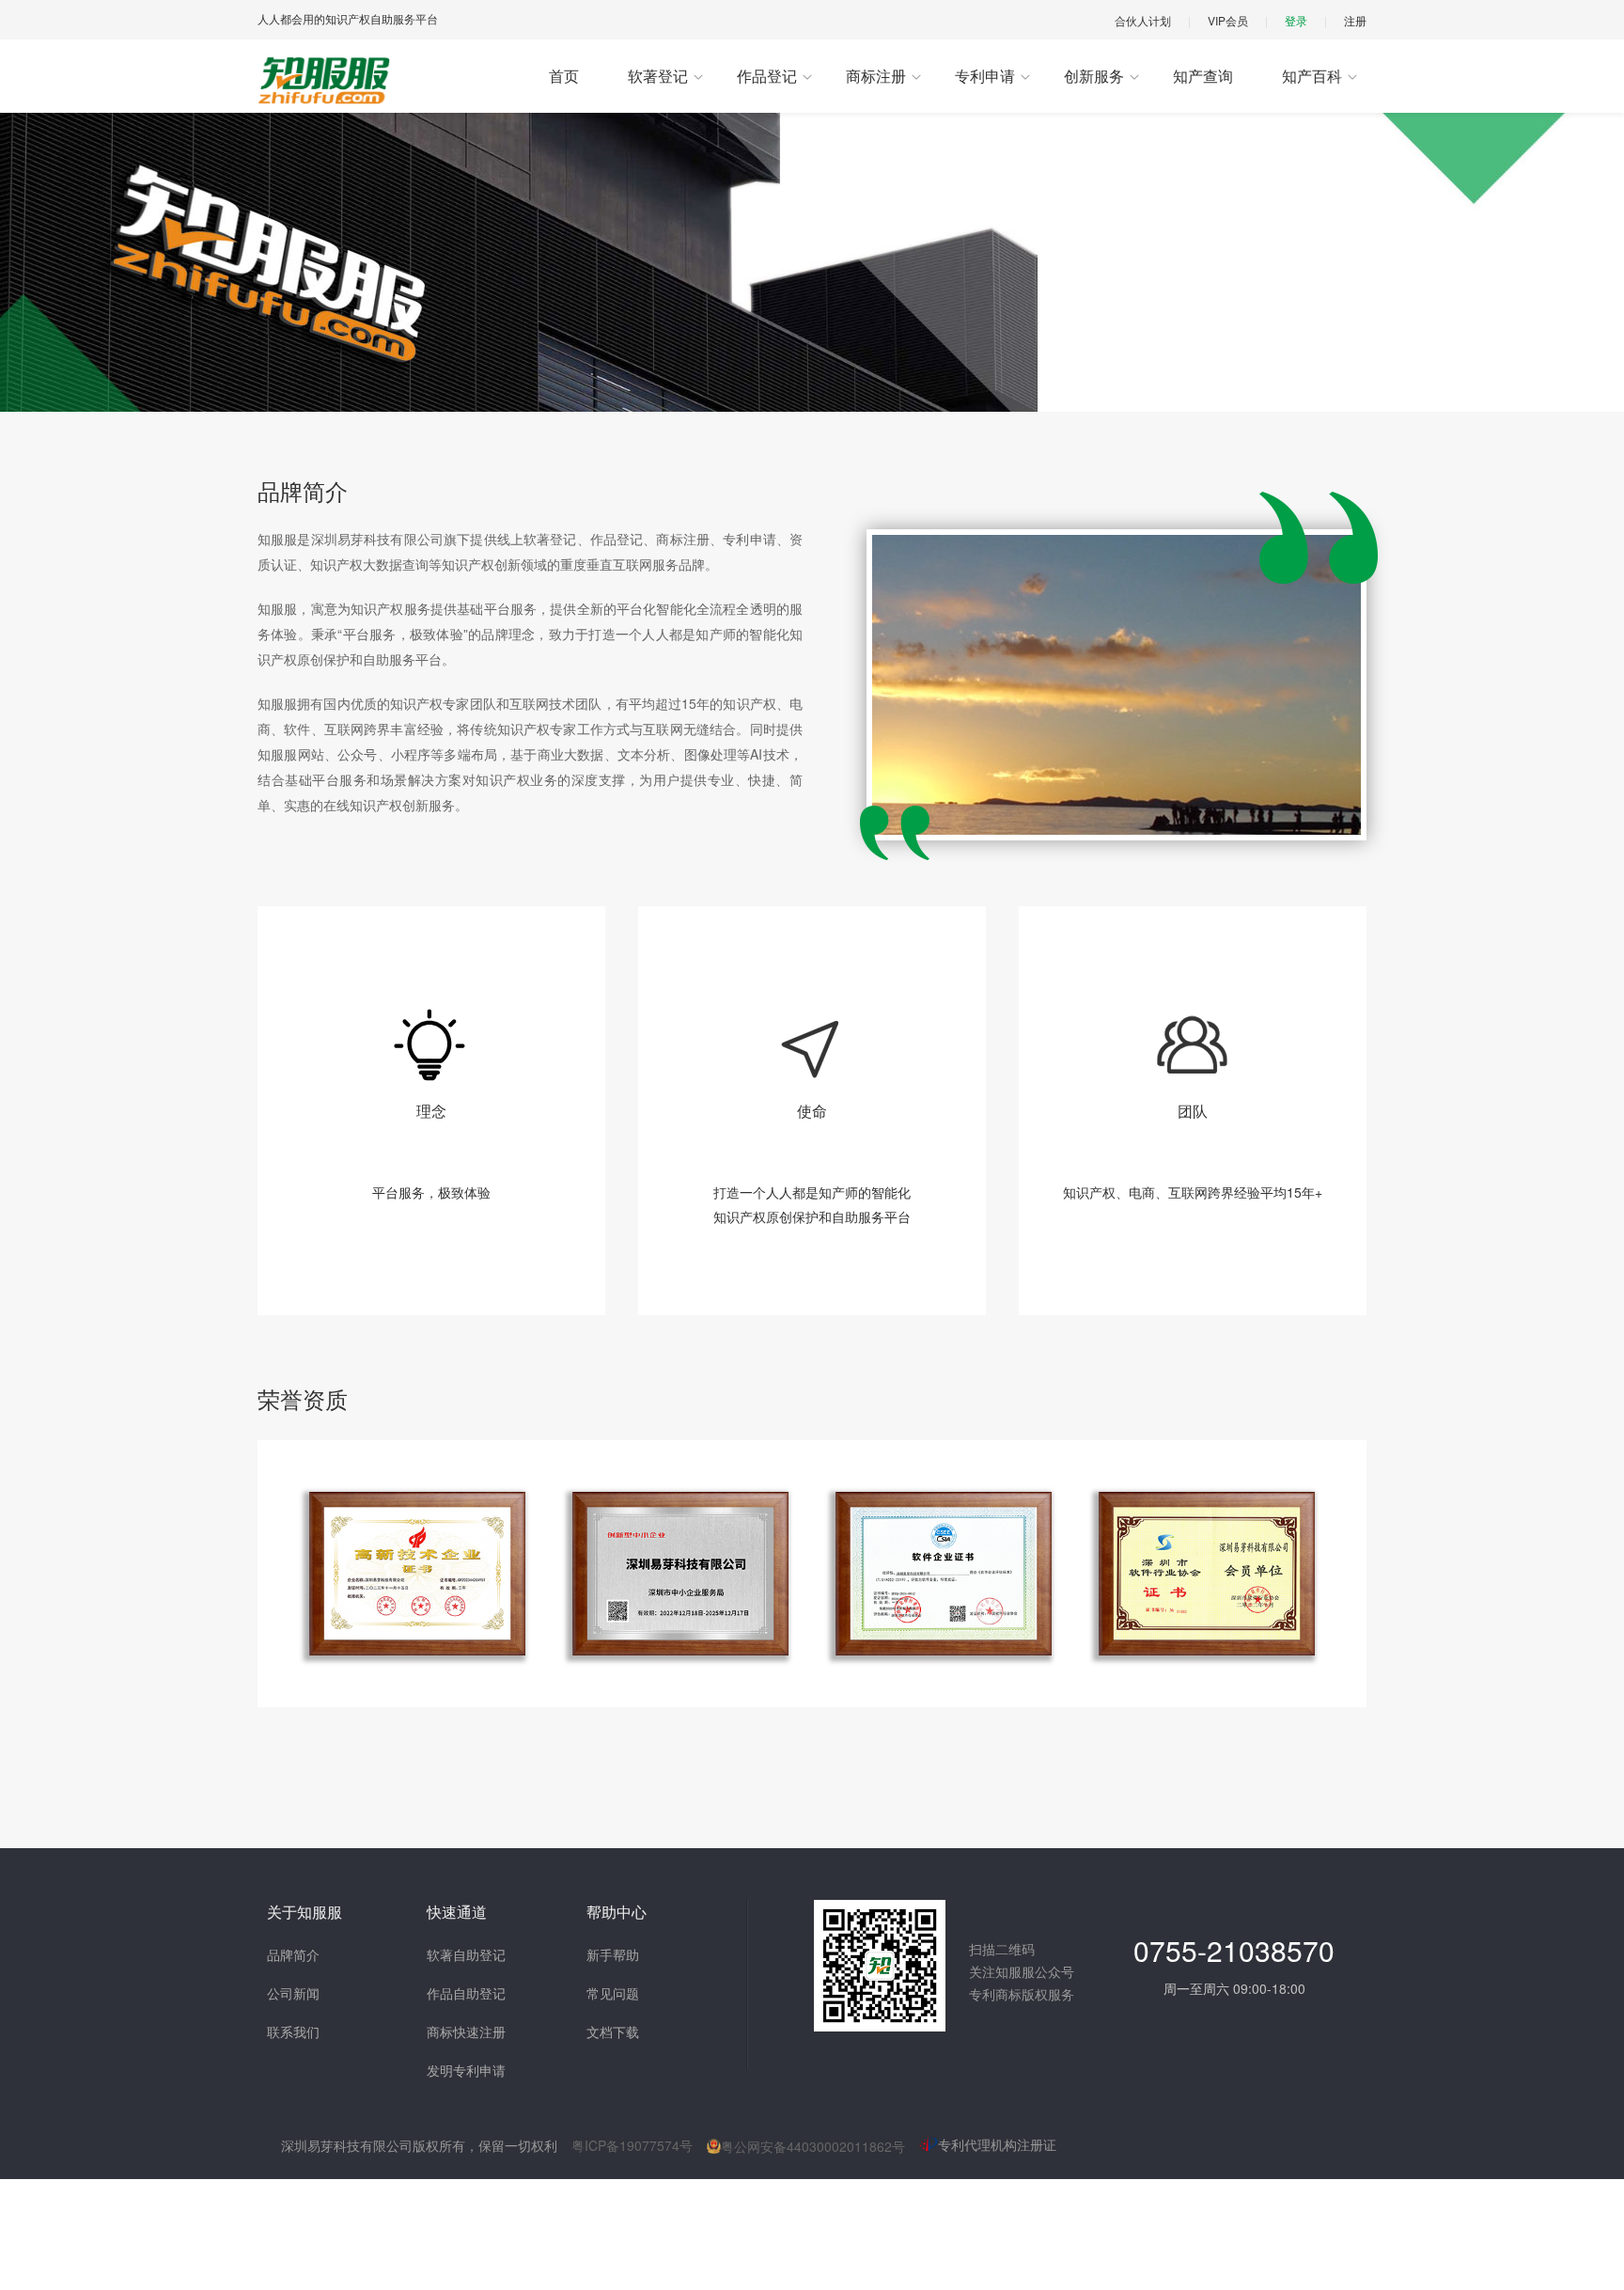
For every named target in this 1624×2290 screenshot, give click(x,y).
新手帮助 (613, 1954)
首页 (564, 76)
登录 (1296, 20)
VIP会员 (1228, 20)
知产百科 (1312, 76)
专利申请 (985, 76)
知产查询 (1203, 76)
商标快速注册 (466, 2031)
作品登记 (767, 76)
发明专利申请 (466, 2070)
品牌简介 (293, 1954)
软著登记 (658, 76)
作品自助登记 (466, 1993)
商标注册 (876, 76)
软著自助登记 (466, 1954)
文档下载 (613, 2031)
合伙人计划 (1143, 20)
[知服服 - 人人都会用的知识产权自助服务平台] (325, 80)
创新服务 (1094, 76)
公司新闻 (293, 1993)
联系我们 (293, 2031)
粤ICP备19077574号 (632, 2145)
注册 (1355, 20)
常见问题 (613, 1993)
